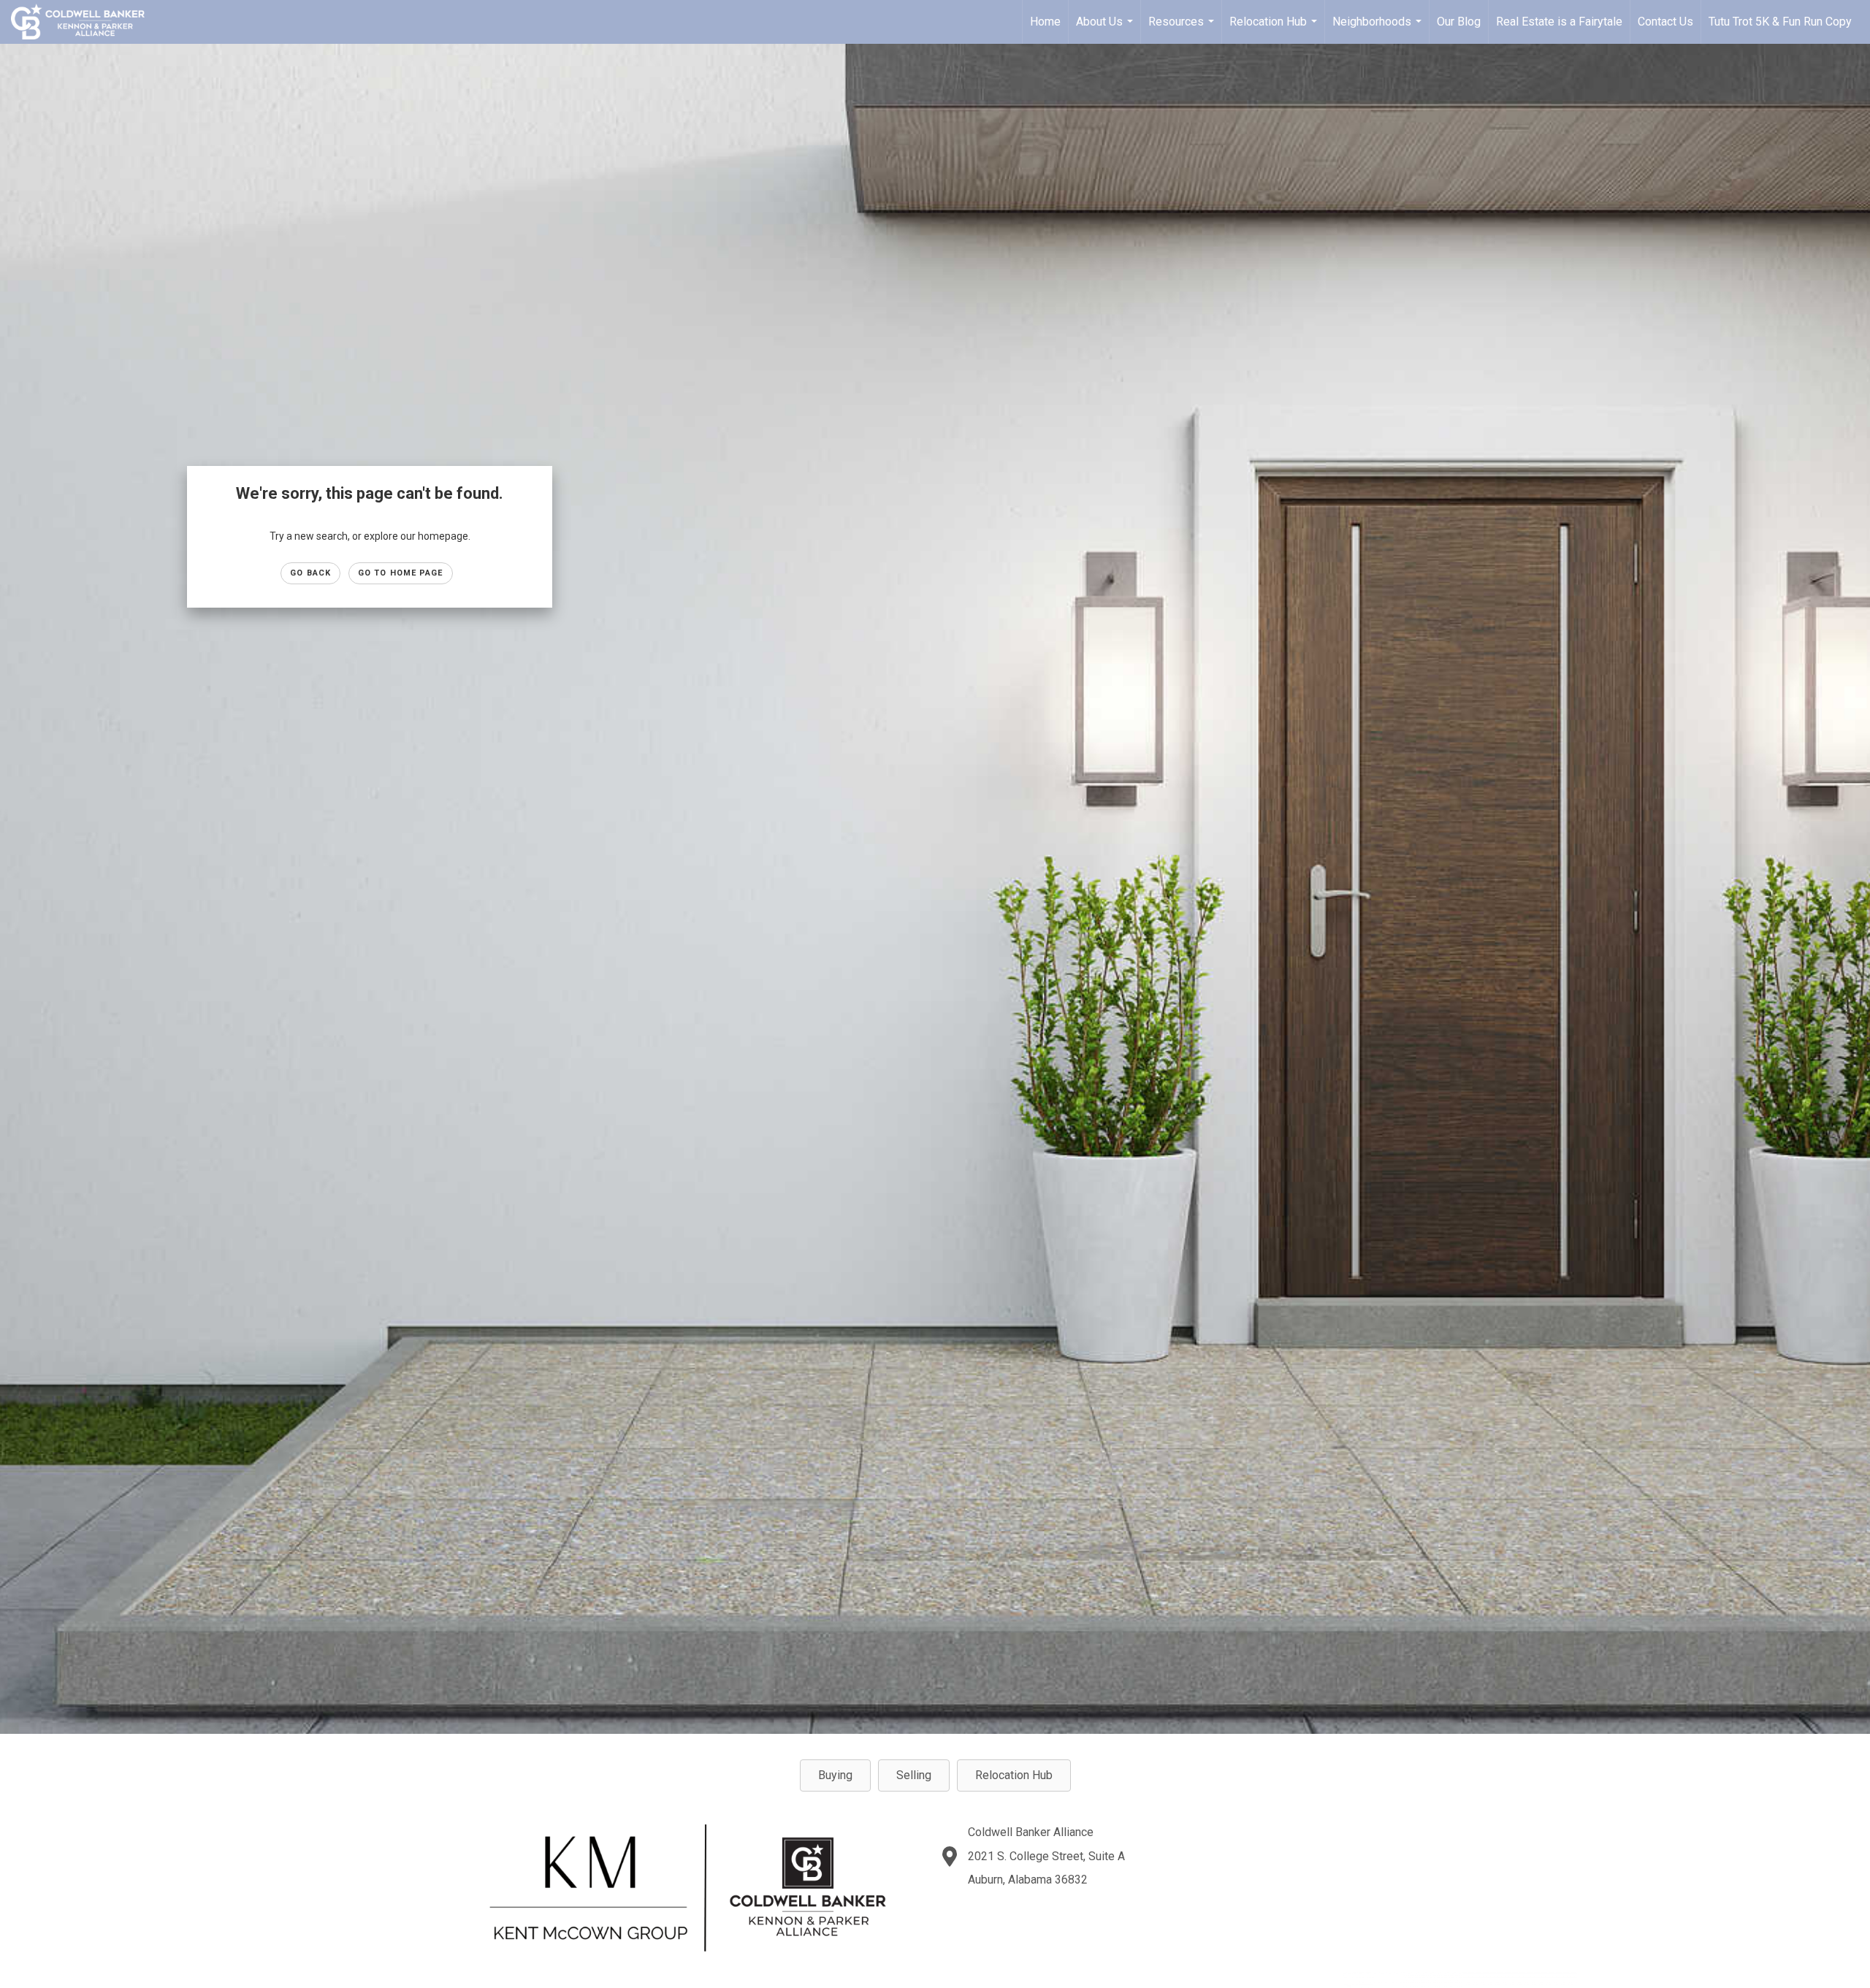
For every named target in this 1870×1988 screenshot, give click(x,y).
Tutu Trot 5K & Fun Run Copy (1780, 22)
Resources (1183, 29)
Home (1045, 22)
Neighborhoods (1379, 29)
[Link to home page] (85, 22)
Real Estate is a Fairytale (1559, 22)
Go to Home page (401, 573)
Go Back (310, 573)
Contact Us (1665, 22)
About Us (1106, 29)
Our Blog (1459, 22)
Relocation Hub (1275, 29)
